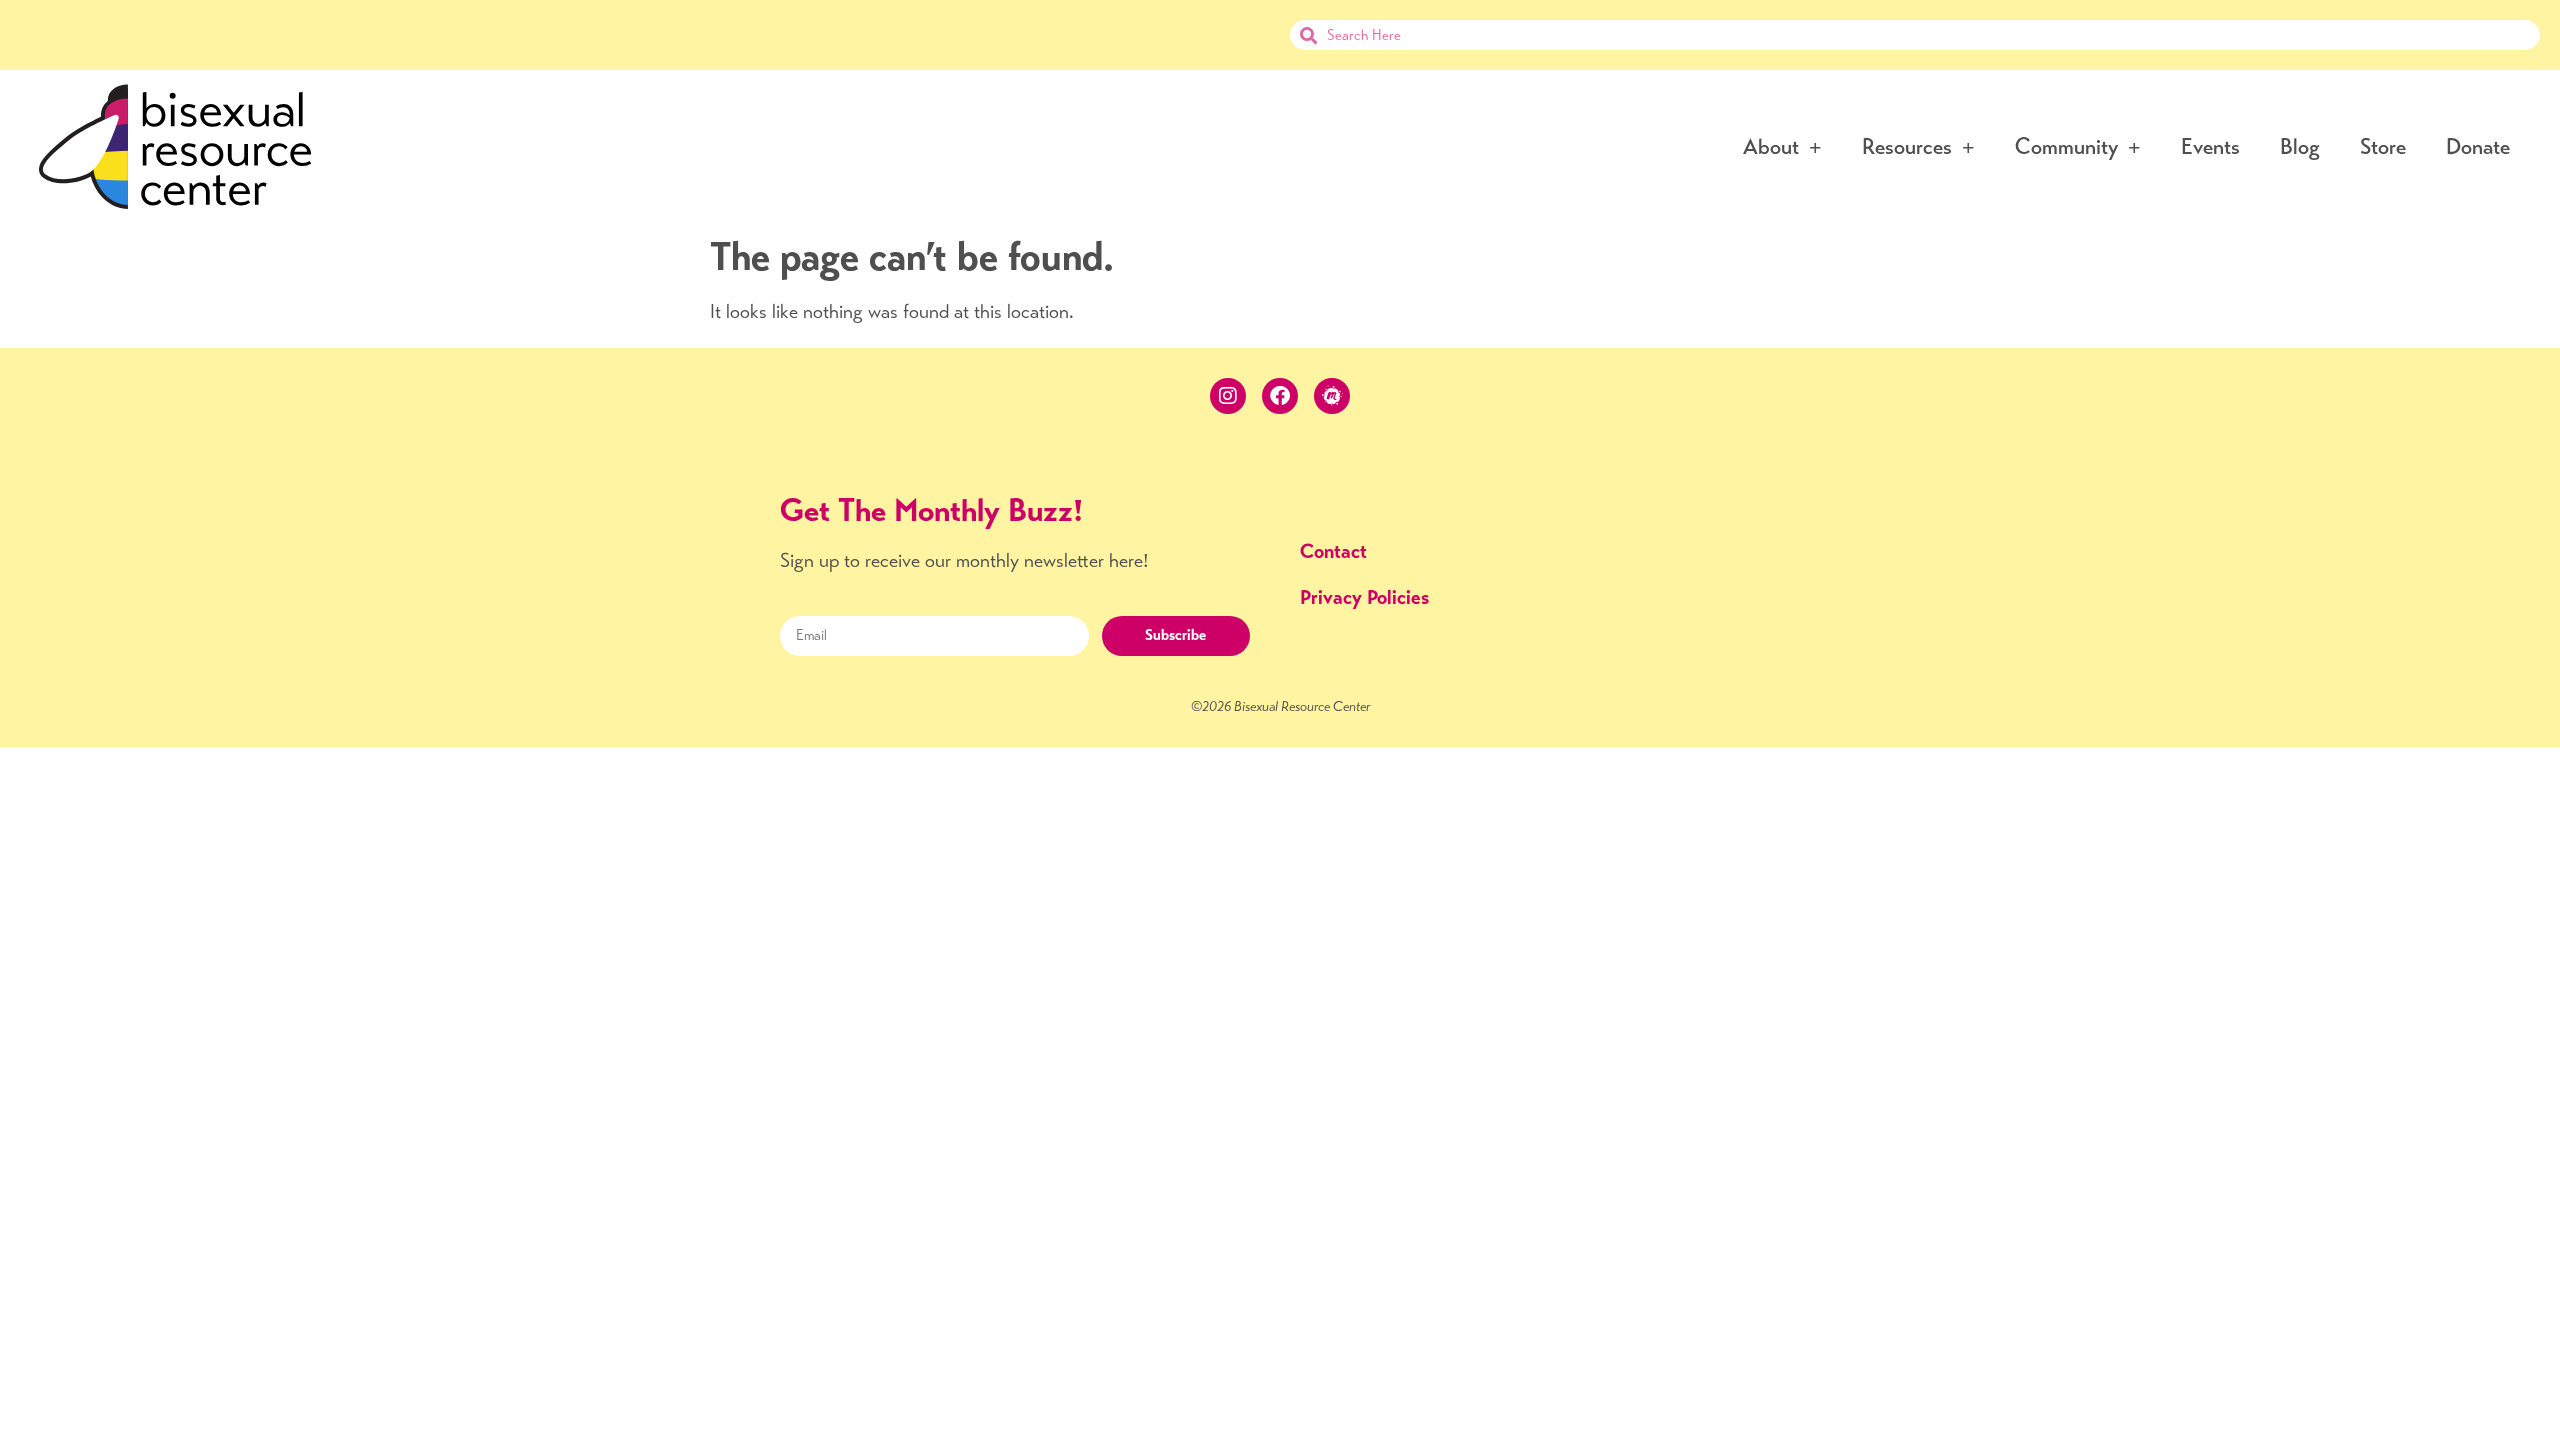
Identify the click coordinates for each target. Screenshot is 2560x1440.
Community (2066, 146)
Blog (2300, 146)
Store (2383, 146)
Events (2210, 146)
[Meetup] (1332, 396)
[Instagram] (1228, 396)
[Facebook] (1280, 396)
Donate (2478, 146)
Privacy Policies (1364, 597)
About (1771, 146)
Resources (1907, 146)
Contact (1333, 551)
